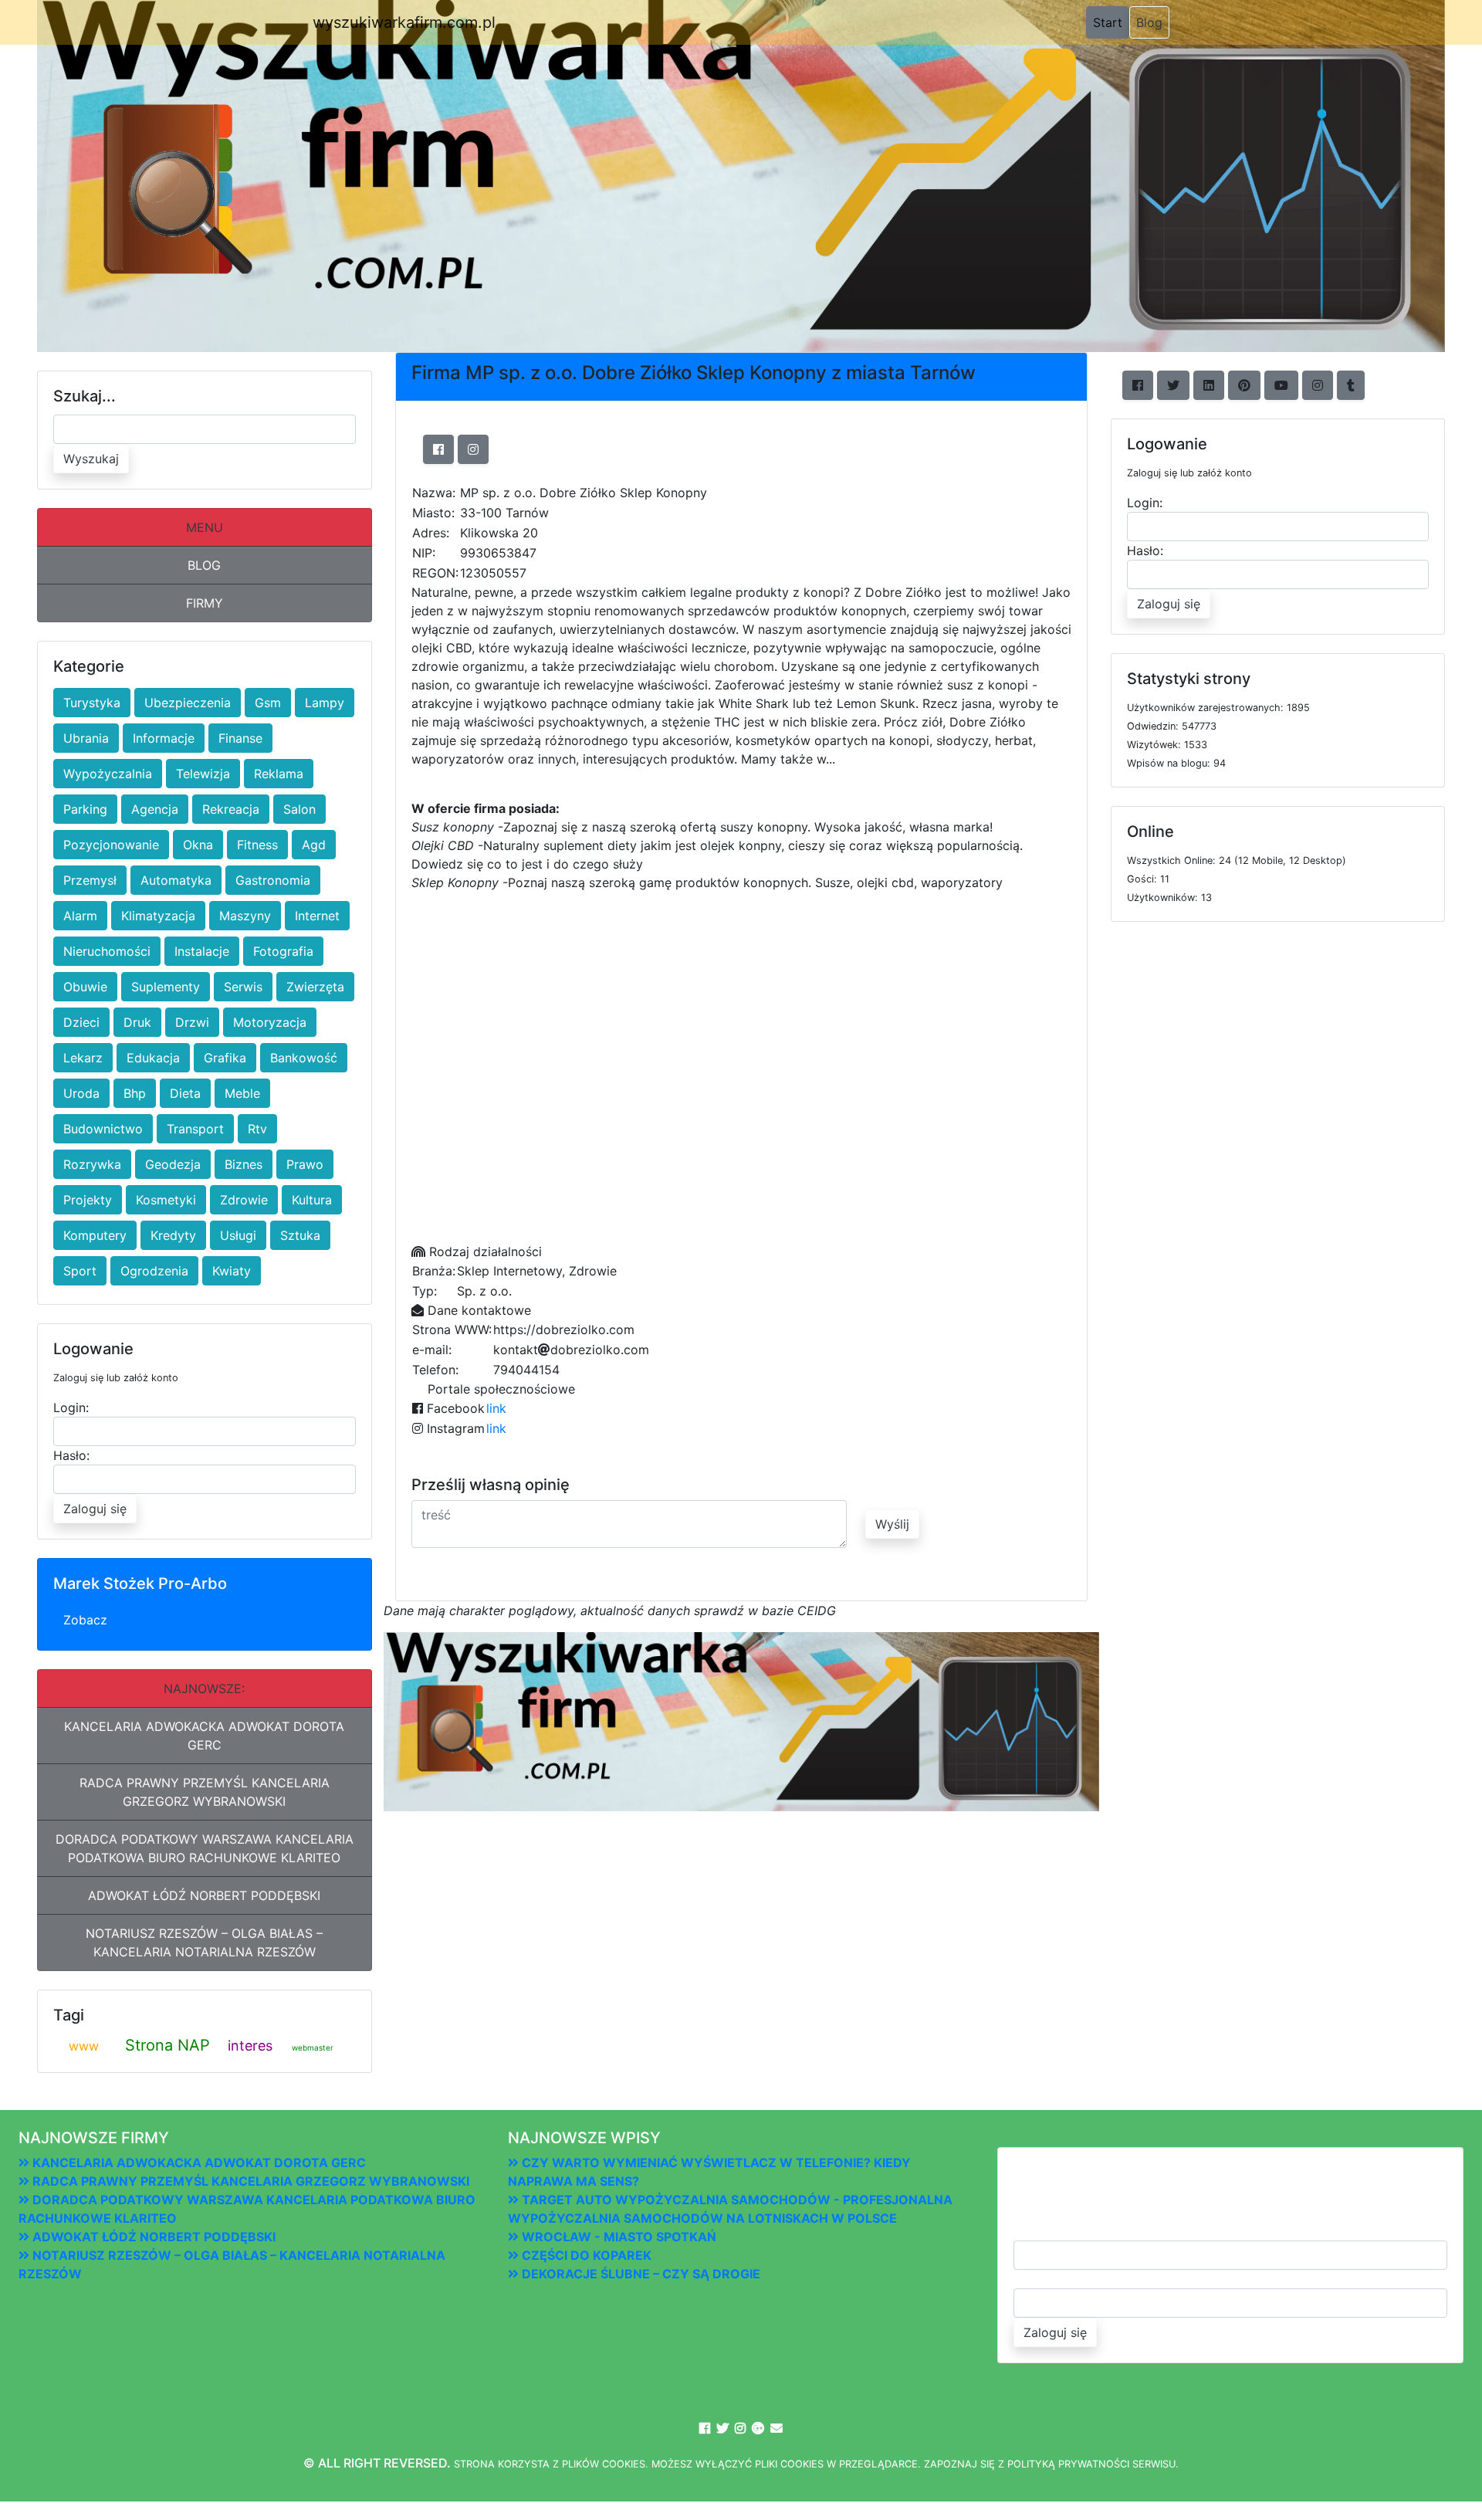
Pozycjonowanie (111, 845)
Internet (317, 916)
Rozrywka (92, 1164)
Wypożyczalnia (108, 774)
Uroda (81, 1093)
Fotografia (283, 951)
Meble (242, 1093)
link (496, 1408)
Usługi (238, 1235)
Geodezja (173, 1164)
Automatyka (176, 880)
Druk (137, 1022)
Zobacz (85, 1620)
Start (1111, 22)
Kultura (312, 1200)
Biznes (244, 1164)
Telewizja (203, 774)
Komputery (95, 1235)
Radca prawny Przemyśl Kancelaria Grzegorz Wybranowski (205, 1792)
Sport (80, 1271)
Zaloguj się (95, 1509)
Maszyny (245, 916)
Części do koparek (585, 2255)
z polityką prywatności (1064, 2464)
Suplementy (166, 987)
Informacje (164, 738)
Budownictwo (103, 1129)
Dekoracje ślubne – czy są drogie (639, 2274)
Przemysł (90, 880)
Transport (195, 1129)
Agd (314, 845)
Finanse (240, 738)
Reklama (279, 774)
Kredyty (173, 1235)
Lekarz (83, 1058)
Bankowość (304, 1058)
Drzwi (192, 1022)
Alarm (80, 916)
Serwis (243, 987)
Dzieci (81, 1022)
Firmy (205, 603)
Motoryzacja (270, 1022)
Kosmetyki (166, 1200)
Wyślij (892, 1524)
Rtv (257, 1129)
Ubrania (86, 738)
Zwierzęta (315, 987)
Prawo (305, 1164)
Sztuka (300, 1235)
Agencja (155, 809)
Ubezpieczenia (188, 703)
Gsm (268, 703)
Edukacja (153, 1058)
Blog (1149, 22)
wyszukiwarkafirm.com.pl (404, 22)
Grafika (225, 1058)
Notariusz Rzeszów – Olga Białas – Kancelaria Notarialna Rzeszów (204, 1942)
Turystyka (92, 703)
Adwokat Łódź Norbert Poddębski (204, 1895)
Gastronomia (273, 880)
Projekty (88, 1200)
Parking (85, 809)
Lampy (325, 703)
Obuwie (85, 987)
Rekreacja (231, 809)
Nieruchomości (107, 951)
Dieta (185, 1093)
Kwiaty (232, 1271)
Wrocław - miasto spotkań (617, 2237)
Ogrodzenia (154, 1271)
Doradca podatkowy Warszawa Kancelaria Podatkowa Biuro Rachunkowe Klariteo (205, 1848)
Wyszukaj (91, 459)
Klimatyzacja (158, 916)
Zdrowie (244, 1200)
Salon (299, 809)
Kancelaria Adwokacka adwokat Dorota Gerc (204, 1736)
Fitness (257, 845)
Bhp (135, 1093)
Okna (198, 845)
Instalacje (202, 951)
